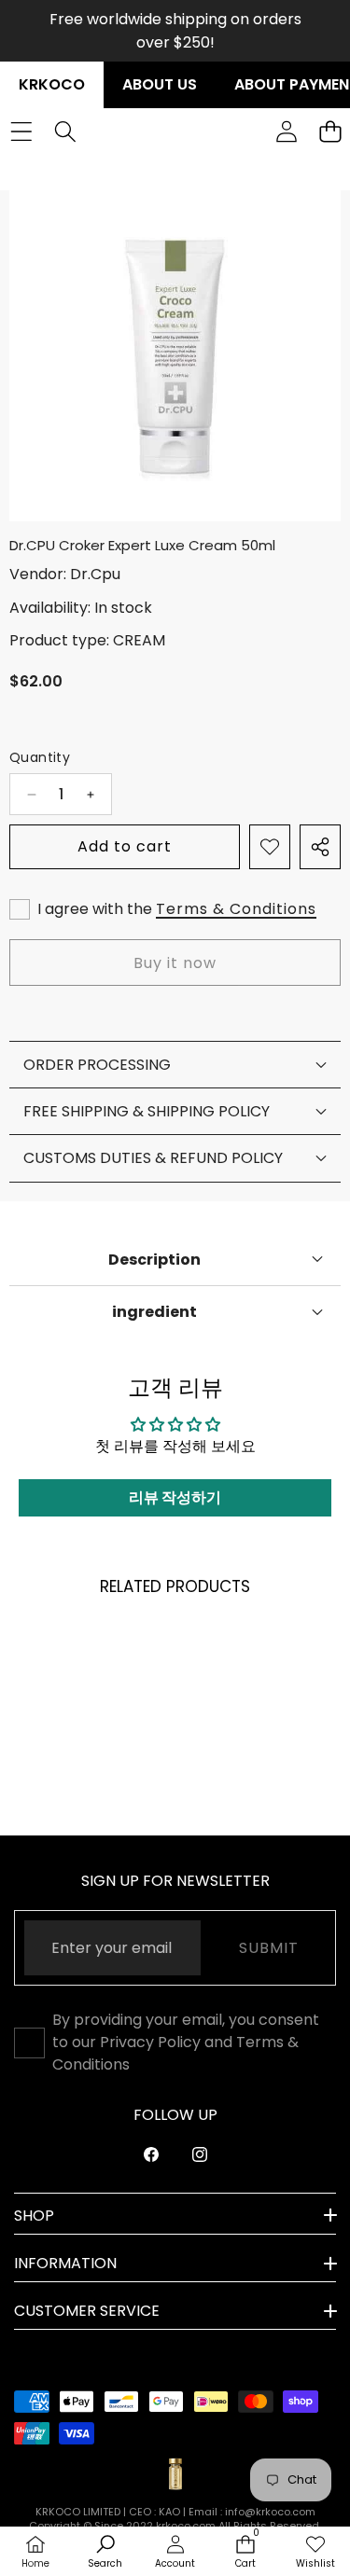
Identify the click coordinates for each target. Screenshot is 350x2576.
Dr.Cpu (95, 574)
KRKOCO (52, 84)
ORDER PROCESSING (97, 1065)
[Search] (65, 132)
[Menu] (21, 132)
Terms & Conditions (236, 909)
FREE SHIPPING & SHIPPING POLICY (147, 1111)
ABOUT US (160, 84)
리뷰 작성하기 (175, 1497)
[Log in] (286, 132)
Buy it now (175, 963)
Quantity (40, 757)
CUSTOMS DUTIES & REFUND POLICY (153, 1158)
